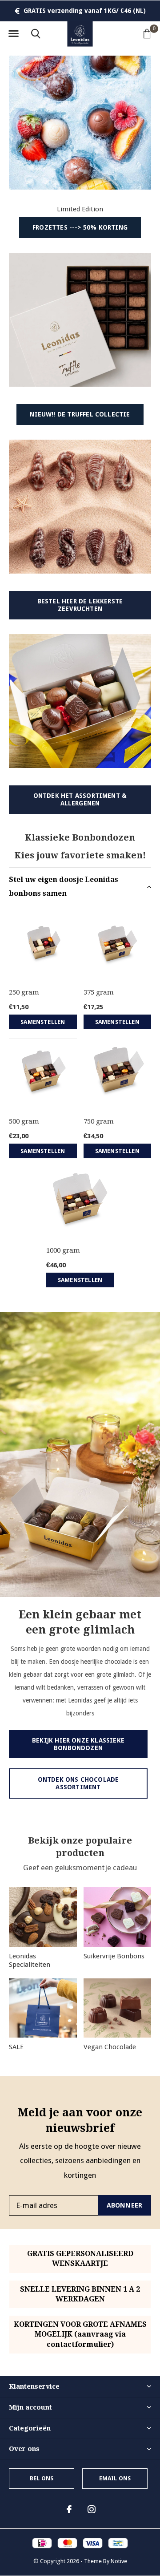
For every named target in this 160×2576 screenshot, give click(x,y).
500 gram (24, 1121)
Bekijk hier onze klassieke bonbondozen (78, 1744)
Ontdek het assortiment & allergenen (80, 799)
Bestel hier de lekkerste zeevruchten (80, 605)
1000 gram (63, 1250)
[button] (13, 34)
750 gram (99, 1121)
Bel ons (42, 2478)
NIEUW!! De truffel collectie (80, 414)
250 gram (24, 992)
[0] (147, 33)
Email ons (115, 2478)
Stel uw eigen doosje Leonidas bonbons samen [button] (64, 886)
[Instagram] (92, 2509)
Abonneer (125, 2205)
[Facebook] (69, 2509)
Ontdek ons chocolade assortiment (78, 1783)
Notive (119, 2561)
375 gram (99, 992)
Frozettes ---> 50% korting (80, 227)
